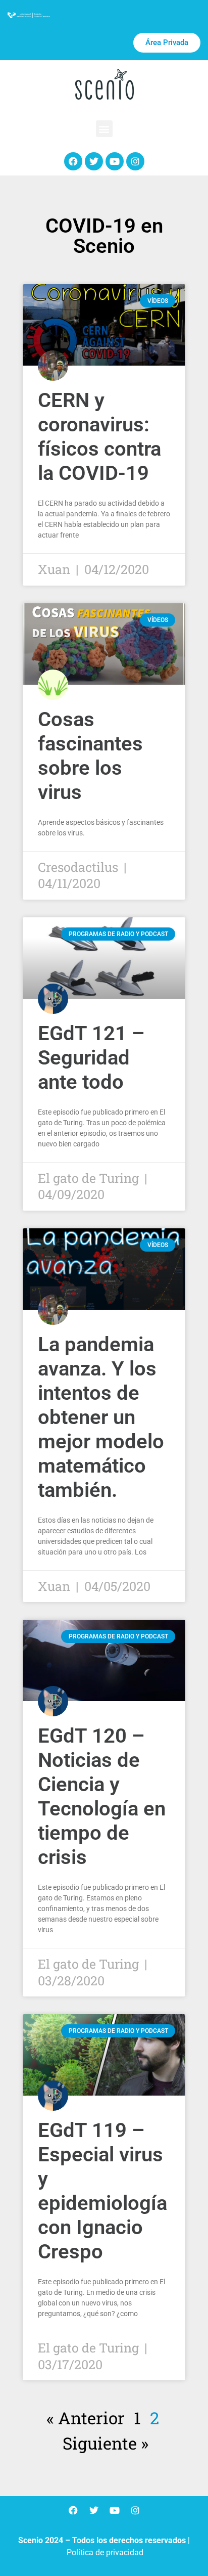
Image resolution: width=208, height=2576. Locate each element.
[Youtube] (115, 161)
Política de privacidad (105, 2552)
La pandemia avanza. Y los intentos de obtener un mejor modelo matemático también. (101, 1417)
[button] (104, 129)
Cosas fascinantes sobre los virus (90, 756)
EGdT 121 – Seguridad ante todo (91, 1058)
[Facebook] (73, 161)
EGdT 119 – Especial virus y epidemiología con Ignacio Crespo (102, 2191)
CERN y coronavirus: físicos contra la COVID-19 (99, 437)
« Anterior (86, 2418)
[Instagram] (135, 161)
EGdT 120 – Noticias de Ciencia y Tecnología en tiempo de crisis (102, 1796)
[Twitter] (94, 161)
